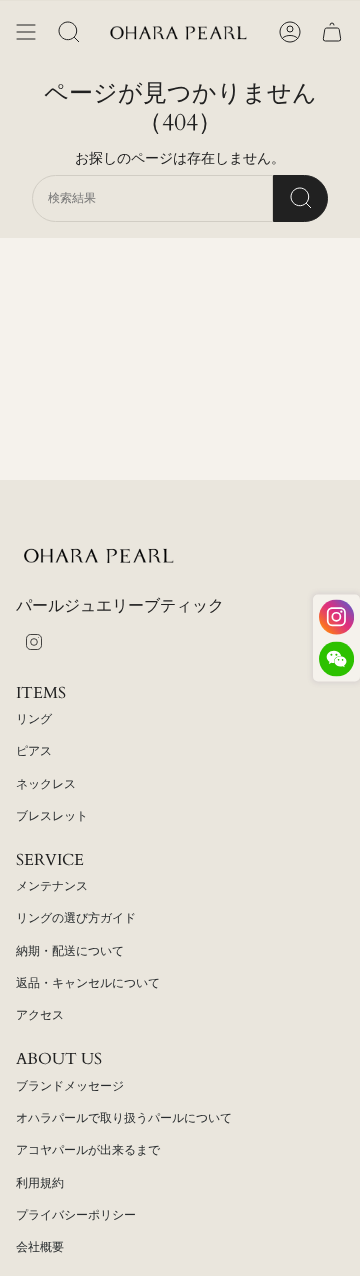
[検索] (300, 198)
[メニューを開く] (26, 32)
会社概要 (40, 1247)
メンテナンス (52, 886)
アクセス (40, 1015)
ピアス (34, 751)
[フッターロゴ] (101, 555)
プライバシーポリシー (76, 1215)
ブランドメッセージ (70, 1086)
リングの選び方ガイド (76, 918)
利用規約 (40, 1183)
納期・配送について (70, 951)
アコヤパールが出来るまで (88, 1150)
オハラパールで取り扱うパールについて (124, 1118)
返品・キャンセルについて (88, 983)
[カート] (332, 32)
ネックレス (46, 784)
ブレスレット (52, 816)
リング (34, 719)
